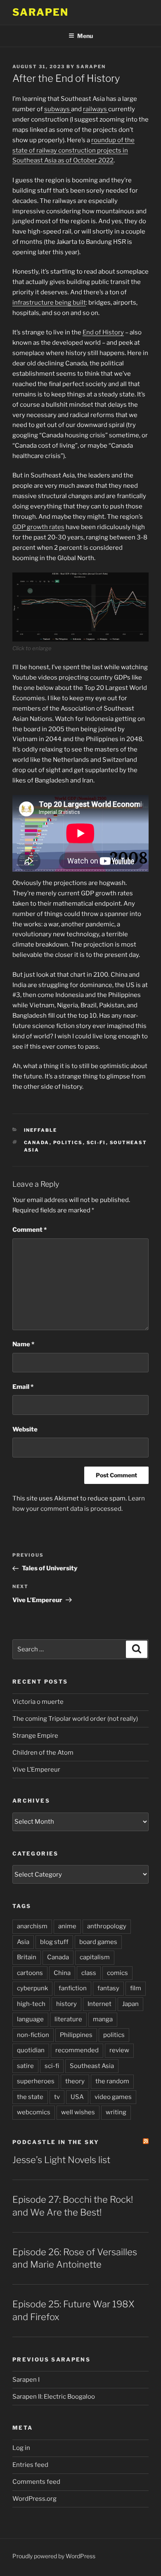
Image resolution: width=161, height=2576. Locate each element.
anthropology (107, 1926)
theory (75, 2081)
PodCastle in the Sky (56, 2142)
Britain (27, 1957)
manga (103, 2019)
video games (113, 2097)
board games (98, 1942)
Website (25, 1429)
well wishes (78, 2112)
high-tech (31, 2004)
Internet (99, 2004)
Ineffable (41, 1130)
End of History (103, 332)
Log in (21, 2448)
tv (57, 2097)
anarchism (32, 1926)
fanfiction (73, 1988)
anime (67, 1926)
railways (96, 109)
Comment (30, 1230)
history (66, 2004)
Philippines (76, 2035)
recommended (77, 2050)
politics (68, 1143)
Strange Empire (35, 1736)
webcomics (34, 2112)
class (89, 1973)
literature (68, 2019)
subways (58, 109)
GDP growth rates (38, 527)
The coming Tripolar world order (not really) (75, 1719)
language (30, 2019)
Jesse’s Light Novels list (61, 2160)
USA (77, 2097)
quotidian (31, 2050)
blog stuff (54, 1942)
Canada (37, 1143)
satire (25, 2066)
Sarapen (40, 12)
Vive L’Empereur (36, 1770)
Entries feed (30, 2465)
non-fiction (33, 2035)
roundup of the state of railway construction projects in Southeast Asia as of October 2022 (73, 150)
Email (23, 1387)
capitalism (95, 1957)
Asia (23, 1942)
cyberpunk (32, 1988)
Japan (130, 2004)
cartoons (30, 1973)
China (62, 1973)
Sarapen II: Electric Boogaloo (54, 2397)
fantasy (108, 1988)
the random (112, 2081)
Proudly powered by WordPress (54, 2556)
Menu (85, 36)
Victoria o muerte (38, 1702)
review (119, 2050)
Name (23, 1344)
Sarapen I (26, 2380)
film (136, 1988)
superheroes (36, 2081)
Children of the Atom (43, 1753)
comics (117, 1973)
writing (116, 2112)
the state (30, 2097)
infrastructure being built (49, 303)
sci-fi (96, 1143)
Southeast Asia (92, 2066)
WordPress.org (34, 2499)
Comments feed (36, 2482)
